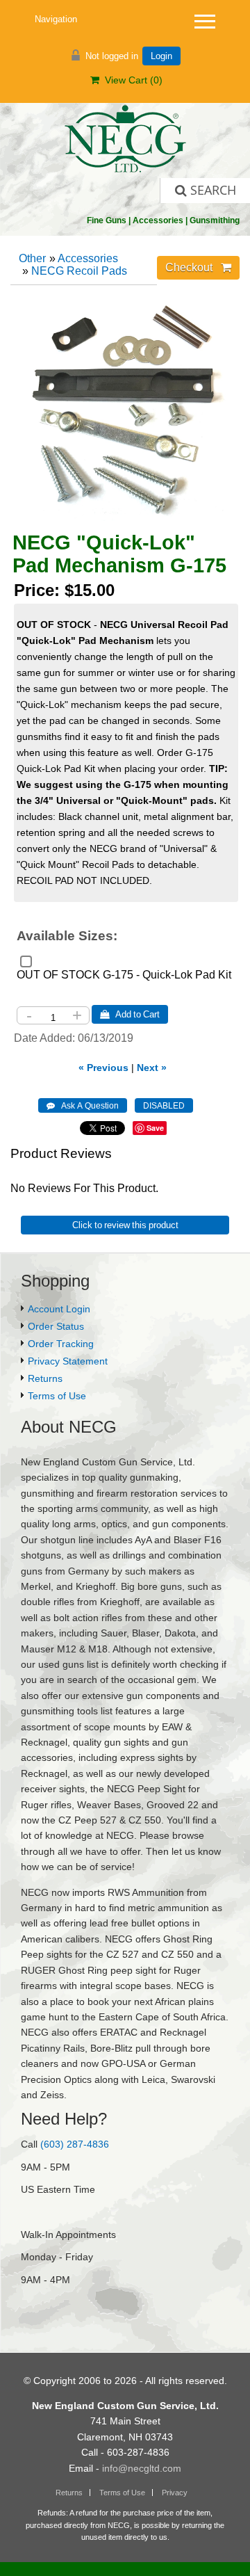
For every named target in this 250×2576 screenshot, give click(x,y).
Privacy (175, 2493)
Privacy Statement (68, 1361)
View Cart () (131, 80)
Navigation (56, 19)
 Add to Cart (130, 1014)
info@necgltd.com (142, 2468)
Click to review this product (125, 1225)
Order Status (56, 1326)
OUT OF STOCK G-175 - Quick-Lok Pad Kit (124, 975)
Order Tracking (61, 1344)
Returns (45, 1378)
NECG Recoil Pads (79, 271)
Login (161, 56)
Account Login (59, 1309)
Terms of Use (57, 1396)
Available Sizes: (67, 936)
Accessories (88, 258)
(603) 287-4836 (75, 2144)
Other (32, 258)
